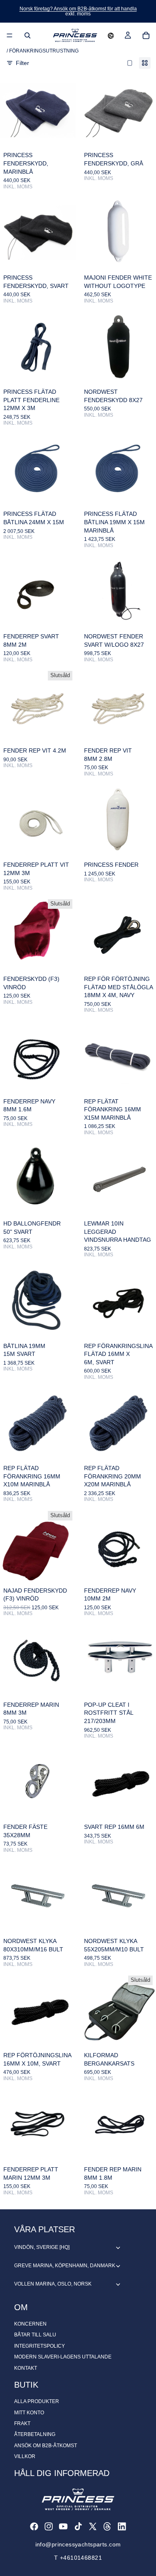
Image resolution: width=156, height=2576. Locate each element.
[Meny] (10, 35)
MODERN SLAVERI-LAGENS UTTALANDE (63, 2357)
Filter (22, 63)
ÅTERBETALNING (35, 2434)
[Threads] (107, 2526)
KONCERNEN (30, 2324)
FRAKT (22, 2423)
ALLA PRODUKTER (37, 2401)
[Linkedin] (122, 2526)
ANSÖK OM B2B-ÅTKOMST (46, 2446)
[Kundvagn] (146, 35)
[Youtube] (63, 2526)
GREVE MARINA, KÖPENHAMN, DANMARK (65, 2266)
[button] (111, 35)
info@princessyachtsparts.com (78, 2544)
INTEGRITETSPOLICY (40, 2346)
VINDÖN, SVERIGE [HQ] (42, 2247)
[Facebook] (34, 2526)
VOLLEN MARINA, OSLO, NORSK (53, 2284)
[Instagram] (49, 2526)
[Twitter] (93, 2526)
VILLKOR (25, 2456)
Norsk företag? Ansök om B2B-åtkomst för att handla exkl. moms (78, 11)
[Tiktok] (78, 2526)
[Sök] (27, 35)
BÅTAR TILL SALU (35, 2335)
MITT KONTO (29, 2413)
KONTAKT (26, 2368)
